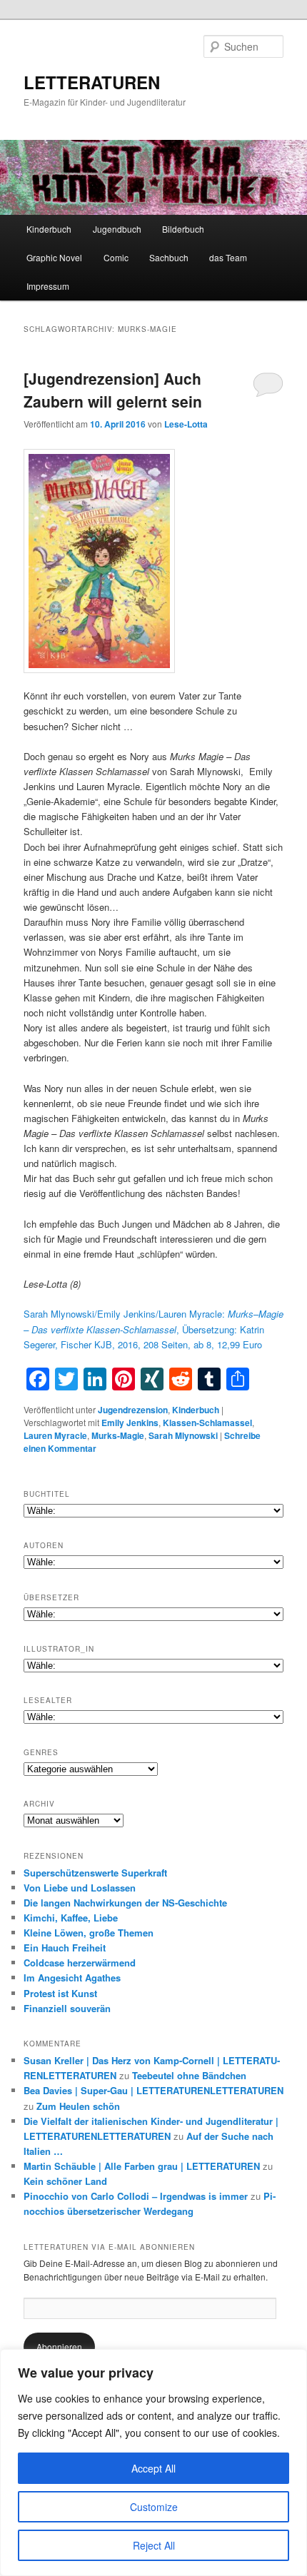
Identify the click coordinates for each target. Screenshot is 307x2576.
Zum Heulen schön (78, 2106)
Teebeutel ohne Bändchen (189, 2075)
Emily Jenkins (130, 1423)
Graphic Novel (54, 257)
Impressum (48, 286)
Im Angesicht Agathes (72, 1978)
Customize (154, 2507)
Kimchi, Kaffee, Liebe (71, 1918)
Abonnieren (59, 2347)
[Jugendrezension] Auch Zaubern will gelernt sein (113, 390)
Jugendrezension (133, 1410)
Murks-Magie (118, 1435)
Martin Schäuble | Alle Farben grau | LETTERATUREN (142, 2166)
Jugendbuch (117, 229)
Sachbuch (169, 257)
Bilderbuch (183, 229)
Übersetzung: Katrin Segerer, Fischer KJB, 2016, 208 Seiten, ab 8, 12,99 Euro (153, 1329)
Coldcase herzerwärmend (80, 1963)
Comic (116, 257)
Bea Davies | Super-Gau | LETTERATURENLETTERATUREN (153, 2090)
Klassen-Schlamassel (207, 1423)
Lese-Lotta (186, 424)
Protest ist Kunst (60, 1993)
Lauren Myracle (55, 1435)
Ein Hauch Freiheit (65, 1948)
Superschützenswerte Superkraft (95, 1873)
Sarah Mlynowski (183, 1435)
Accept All (153, 2468)
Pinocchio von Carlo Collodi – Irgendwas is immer (136, 2196)
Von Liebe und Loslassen (80, 1888)
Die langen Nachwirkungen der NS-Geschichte (125, 1903)
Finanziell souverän (67, 2008)
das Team (228, 257)
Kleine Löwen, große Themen (89, 1933)
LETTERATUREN (92, 82)
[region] (153, 2463)
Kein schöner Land (65, 2181)
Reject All (154, 2545)
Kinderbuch (49, 229)
